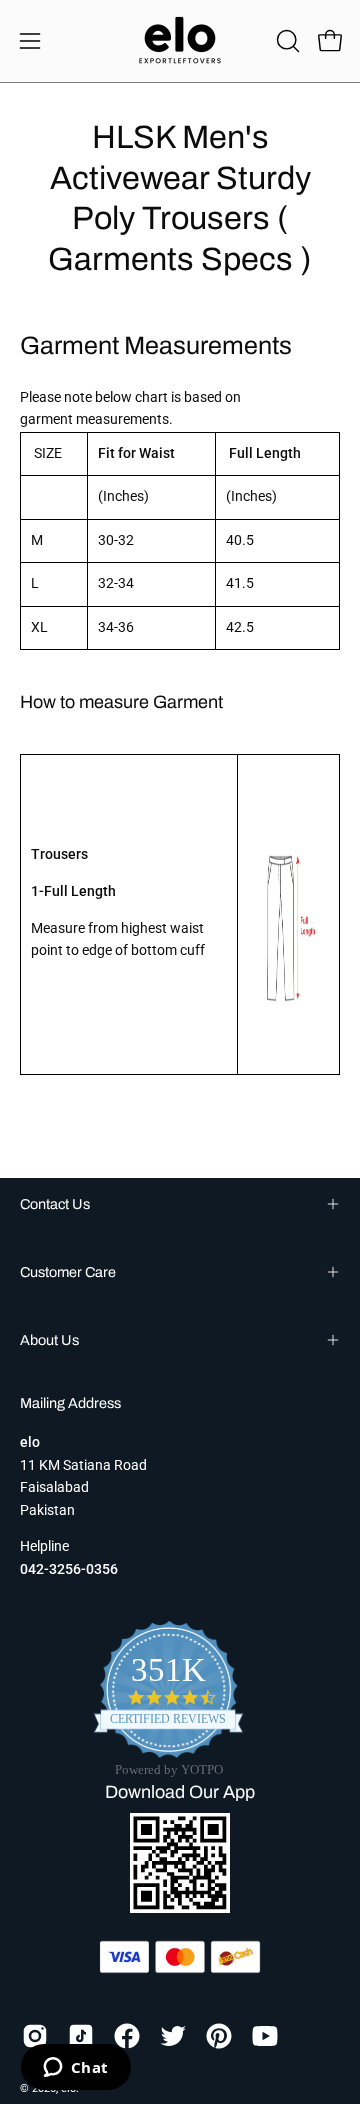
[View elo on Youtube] (265, 2036)
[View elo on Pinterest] (219, 2036)
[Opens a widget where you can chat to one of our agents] (75, 2069)
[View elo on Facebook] (127, 2036)
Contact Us (55, 1204)
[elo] (180, 41)
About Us (49, 1340)
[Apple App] (180, 1907)
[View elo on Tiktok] (81, 2036)
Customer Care (68, 1272)
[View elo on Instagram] (35, 2036)
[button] (286, 41)
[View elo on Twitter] (173, 2036)
